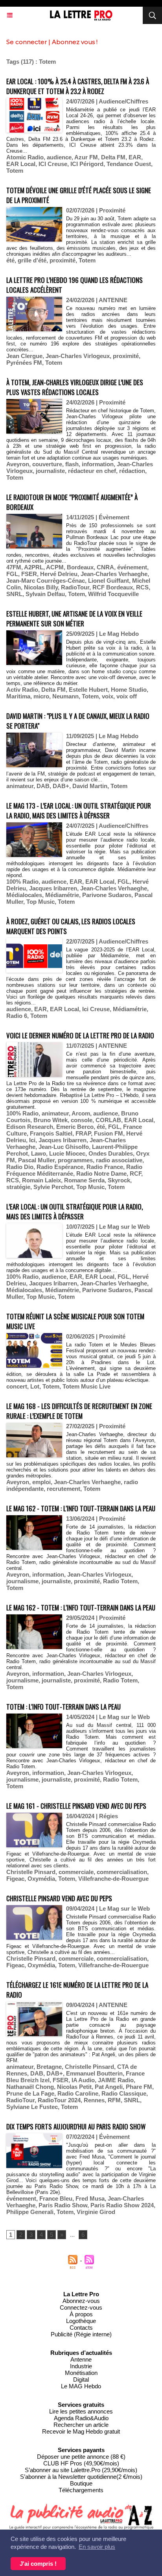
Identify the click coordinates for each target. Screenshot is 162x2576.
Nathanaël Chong (30, 2087)
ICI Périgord (87, 164)
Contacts (81, 2328)
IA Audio (83, 2080)
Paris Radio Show (63, 2205)
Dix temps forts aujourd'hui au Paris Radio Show (76, 2126)
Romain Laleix (41, 1180)
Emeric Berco (75, 1127)
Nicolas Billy (41, 587)
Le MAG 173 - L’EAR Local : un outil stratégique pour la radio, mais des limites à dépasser (79, 811)
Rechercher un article (81, 2425)
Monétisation (81, 2373)
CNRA (105, 567)
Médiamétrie (62, 895)
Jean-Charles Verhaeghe (114, 574)
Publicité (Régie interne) (81, 2334)
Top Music (40, 902)
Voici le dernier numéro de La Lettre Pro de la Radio (80, 1035)
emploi (41, 1482)
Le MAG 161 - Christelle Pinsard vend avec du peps (76, 1806)
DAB (43, 786)
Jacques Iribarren (53, 888)
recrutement (64, 1489)
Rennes (94, 2100)
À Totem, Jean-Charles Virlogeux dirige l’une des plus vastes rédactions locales (75, 387)
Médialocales (24, 895)
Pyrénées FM (24, 363)
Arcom (81, 1113)
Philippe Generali (30, 2212)
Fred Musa (90, 2198)
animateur (20, 786)
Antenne (81, 2359)
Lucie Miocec (67, 1153)
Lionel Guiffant (109, 581)
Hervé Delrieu (59, 574)
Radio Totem (120, 1581)
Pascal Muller (36, 1160)
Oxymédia (41, 1879)
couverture (47, 464)
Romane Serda (84, 1180)
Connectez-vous (81, 2307)
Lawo (39, 1153)
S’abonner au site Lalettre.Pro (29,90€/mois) (81, 2470)
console (82, 1120)
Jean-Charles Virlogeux (78, 356)
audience (59, 157)
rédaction (132, 471)
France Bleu (56, 2198)
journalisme (22, 1581)
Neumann (65, 696)
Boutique (81, 2483)
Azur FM (86, 157)
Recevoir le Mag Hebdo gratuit (81, 2431)
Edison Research (30, 1127)
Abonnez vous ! (75, 42)
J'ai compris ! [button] (38, 2564)
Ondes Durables (111, 1153)
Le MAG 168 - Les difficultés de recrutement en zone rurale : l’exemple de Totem (79, 1411)
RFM (114, 2100)
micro (41, 696)
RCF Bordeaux (113, 587)
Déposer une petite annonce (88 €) (81, 2457)
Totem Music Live (87, 1386)
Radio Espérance (60, 1167)
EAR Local (21, 164)
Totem (15, 171)
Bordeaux (80, 567)
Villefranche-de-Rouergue (113, 1879)
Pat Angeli (109, 2087)
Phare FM (139, 2087)
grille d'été (32, 260)
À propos (81, 2314)
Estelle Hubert (88, 690)
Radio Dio (20, 1167)
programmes (75, 1160)
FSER (29, 574)
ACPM (55, 567)
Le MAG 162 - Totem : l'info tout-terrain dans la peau (81, 1508)
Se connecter (27, 42)
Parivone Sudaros (107, 895)
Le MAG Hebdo (81, 2386)
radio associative (119, 1160)
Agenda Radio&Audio (81, 2418)
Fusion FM (109, 1133)
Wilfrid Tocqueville (113, 594)
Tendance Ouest (129, 164)
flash (72, 464)
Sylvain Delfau (45, 594)
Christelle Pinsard (31, 1872)
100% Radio (22, 882)
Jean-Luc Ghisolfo (64, 1147)
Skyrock (119, 1180)
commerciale (76, 1872)
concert (17, 1386)
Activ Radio (22, 690)
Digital (81, 2379)
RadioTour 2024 (59, 2100)
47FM (14, 567)
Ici (32, 1140)
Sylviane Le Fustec (32, 2107)
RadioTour (75, 587)
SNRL (14, 594)
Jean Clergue (24, 356)
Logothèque (81, 2321)
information (98, 464)
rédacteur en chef (92, 471)
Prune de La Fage (30, 2093)
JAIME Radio (116, 2080)
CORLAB (108, 1120)
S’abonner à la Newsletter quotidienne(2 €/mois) (81, 2477)
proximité (63, 260)
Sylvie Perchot (53, 1187)
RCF (135, 1174)
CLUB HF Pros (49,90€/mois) (81, 2463)
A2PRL (34, 567)
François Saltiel (51, 1133)
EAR (135, 157)
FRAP (83, 1133)
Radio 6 (17, 1016)
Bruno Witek (51, 1120)
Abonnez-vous (81, 2301)
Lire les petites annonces (81, 2411)
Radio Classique (124, 2093)
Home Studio (129, 690)
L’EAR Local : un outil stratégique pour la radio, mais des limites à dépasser (75, 1211)
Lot (35, 1386)
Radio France (105, 1167)
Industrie (81, 2366)
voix (108, 696)
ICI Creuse (53, 164)
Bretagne (49, 2067)
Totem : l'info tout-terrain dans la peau (64, 1707)
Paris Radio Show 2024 (122, 2205)
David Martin (90, 786)
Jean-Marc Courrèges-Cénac (46, 581)
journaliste (50, 471)
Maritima (18, 696)
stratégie (18, 1187)
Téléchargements (81, 2490)
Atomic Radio (25, 157)
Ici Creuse (96, 1009)
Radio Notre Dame (101, 1174)
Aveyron (18, 464)
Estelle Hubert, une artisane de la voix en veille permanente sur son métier (74, 619)
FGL (12, 574)
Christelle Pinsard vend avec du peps (59, 1898)
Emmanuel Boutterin (94, 2073)
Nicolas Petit (74, 2087)
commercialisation (122, 1872)
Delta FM (113, 157)
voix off (127, 696)
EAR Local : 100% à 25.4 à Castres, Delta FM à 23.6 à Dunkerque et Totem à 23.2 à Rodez (78, 86)
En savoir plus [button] (97, 2547)
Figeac (15, 1879)
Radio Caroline (78, 2093)
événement (132, 567)
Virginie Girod (96, 2212)
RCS (142, 587)
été (10, 260)
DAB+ (61, 786)
